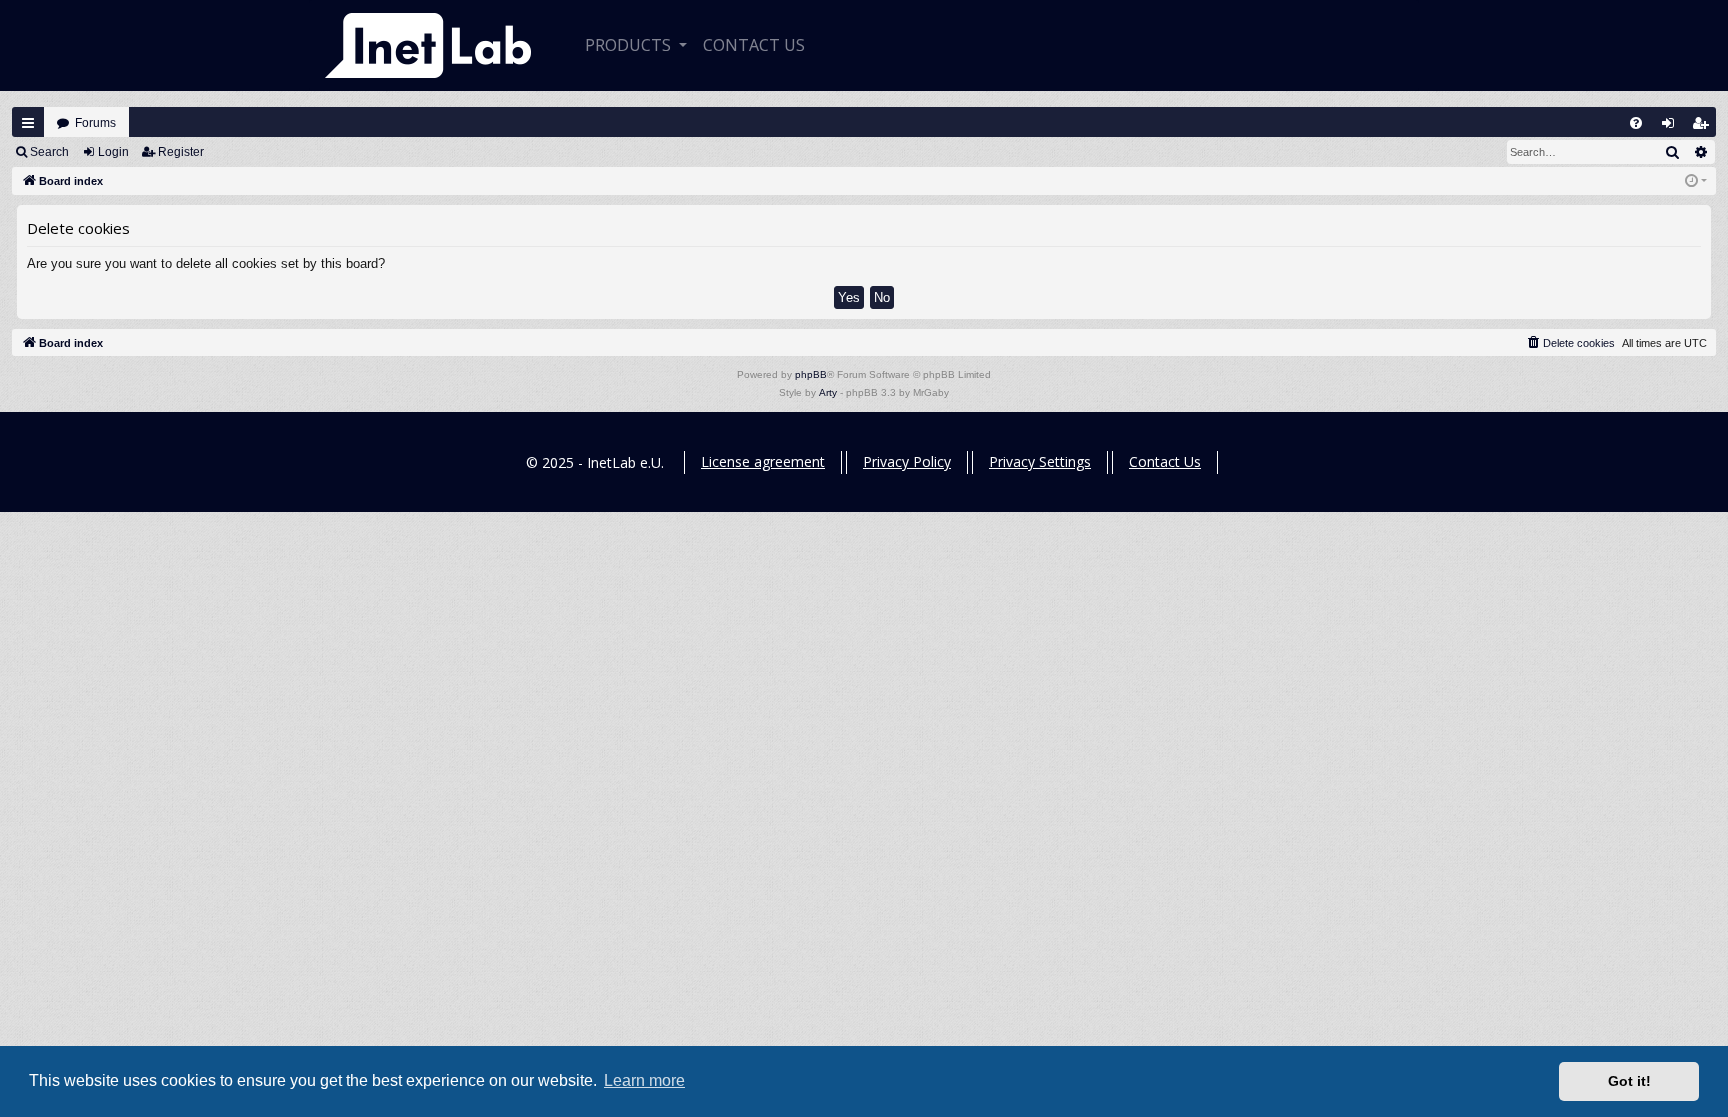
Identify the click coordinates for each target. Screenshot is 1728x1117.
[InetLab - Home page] (428, 45)
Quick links (28, 123)
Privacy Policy (907, 461)
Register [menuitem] (1704, 127)
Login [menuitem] (1672, 127)
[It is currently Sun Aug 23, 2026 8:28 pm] (1696, 181)
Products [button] (630, 45)
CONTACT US (754, 45)
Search (49, 152)
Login (113, 152)
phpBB (811, 374)
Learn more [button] (644, 1080)
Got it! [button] (1629, 1081)
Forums (95, 123)
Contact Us (1165, 461)
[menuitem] (1636, 123)
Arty (828, 392)
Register (181, 152)
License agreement (763, 461)
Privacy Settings (1040, 461)
